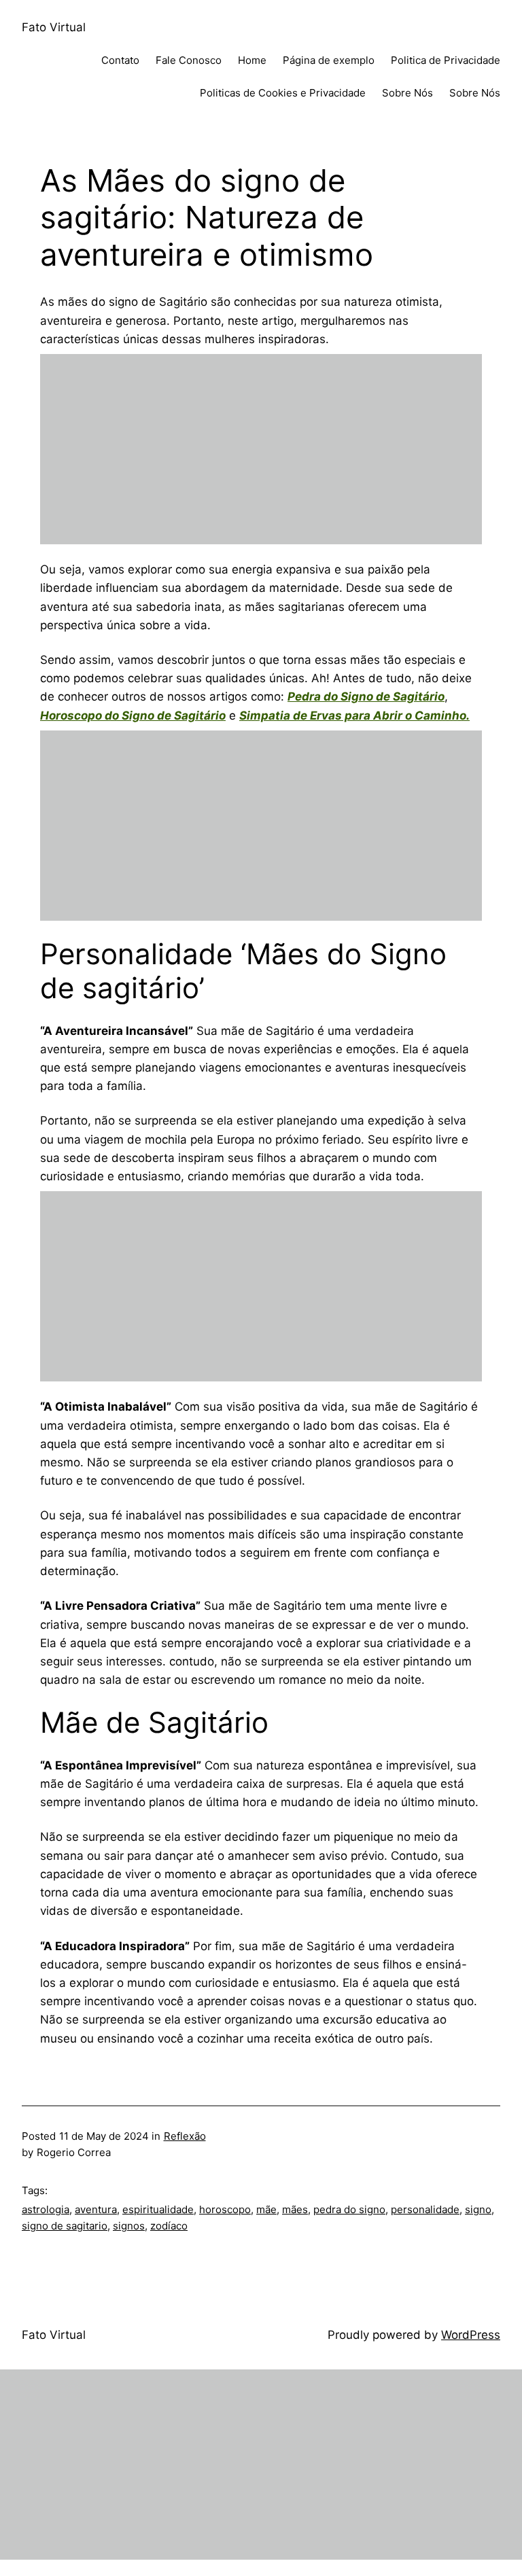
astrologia (46, 2209)
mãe (266, 2209)
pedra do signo (349, 2209)
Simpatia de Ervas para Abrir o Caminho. (354, 716)
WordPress (471, 2335)
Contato (120, 60)
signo (478, 2209)
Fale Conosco (189, 60)
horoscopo (225, 2209)
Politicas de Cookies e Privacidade (283, 93)
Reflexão (185, 2136)
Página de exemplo (329, 60)
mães (295, 2209)
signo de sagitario (65, 2226)
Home (252, 60)
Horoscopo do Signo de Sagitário (133, 716)
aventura (96, 2209)
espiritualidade (158, 2209)
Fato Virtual (54, 27)
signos (129, 2226)
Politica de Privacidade (446, 60)
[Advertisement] (261, 449)
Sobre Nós (407, 93)
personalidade (425, 2209)
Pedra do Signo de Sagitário (366, 696)
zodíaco (169, 2226)
